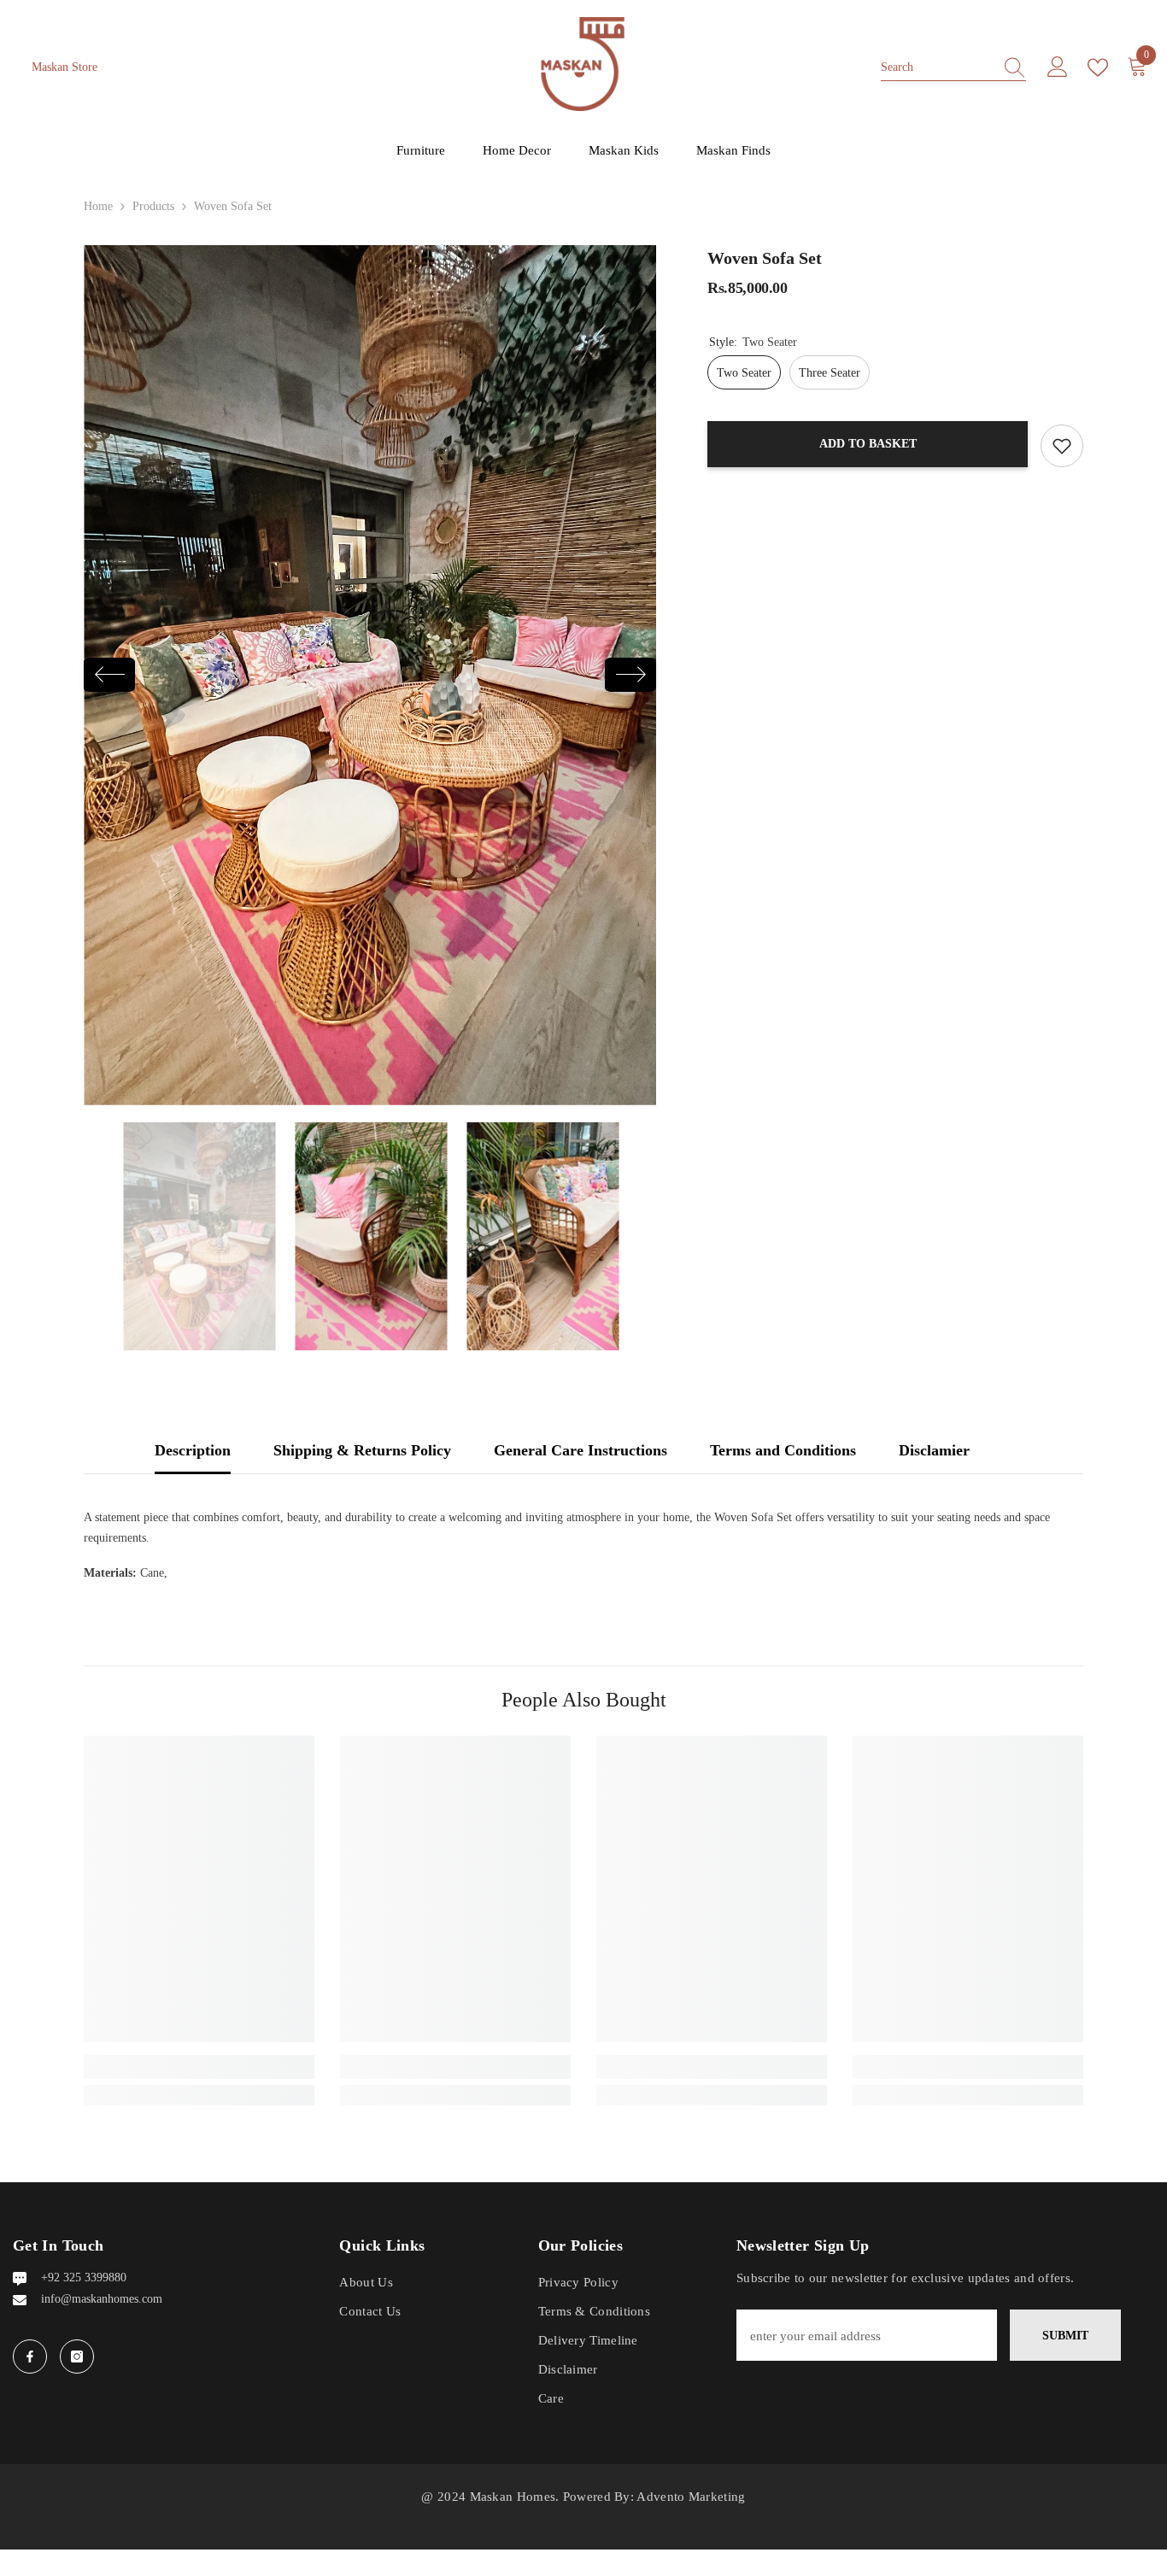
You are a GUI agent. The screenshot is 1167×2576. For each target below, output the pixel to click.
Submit (1065, 2336)
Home (98, 206)
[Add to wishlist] (1062, 446)
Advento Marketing (691, 2497)
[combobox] (937, 67)
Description (193, 1450)
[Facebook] (30, 2356)
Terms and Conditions (783, 1450)
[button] (109, 675)
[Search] (953, 67)
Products (153, 206)
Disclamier (934, 1450)
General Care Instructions (581, 1450)
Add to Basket (868, 444)
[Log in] (1058, 67)
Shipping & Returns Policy (362, 1450)
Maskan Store (65, 67)
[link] (199, 2067)
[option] (370, 675)
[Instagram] (77, 2356)
